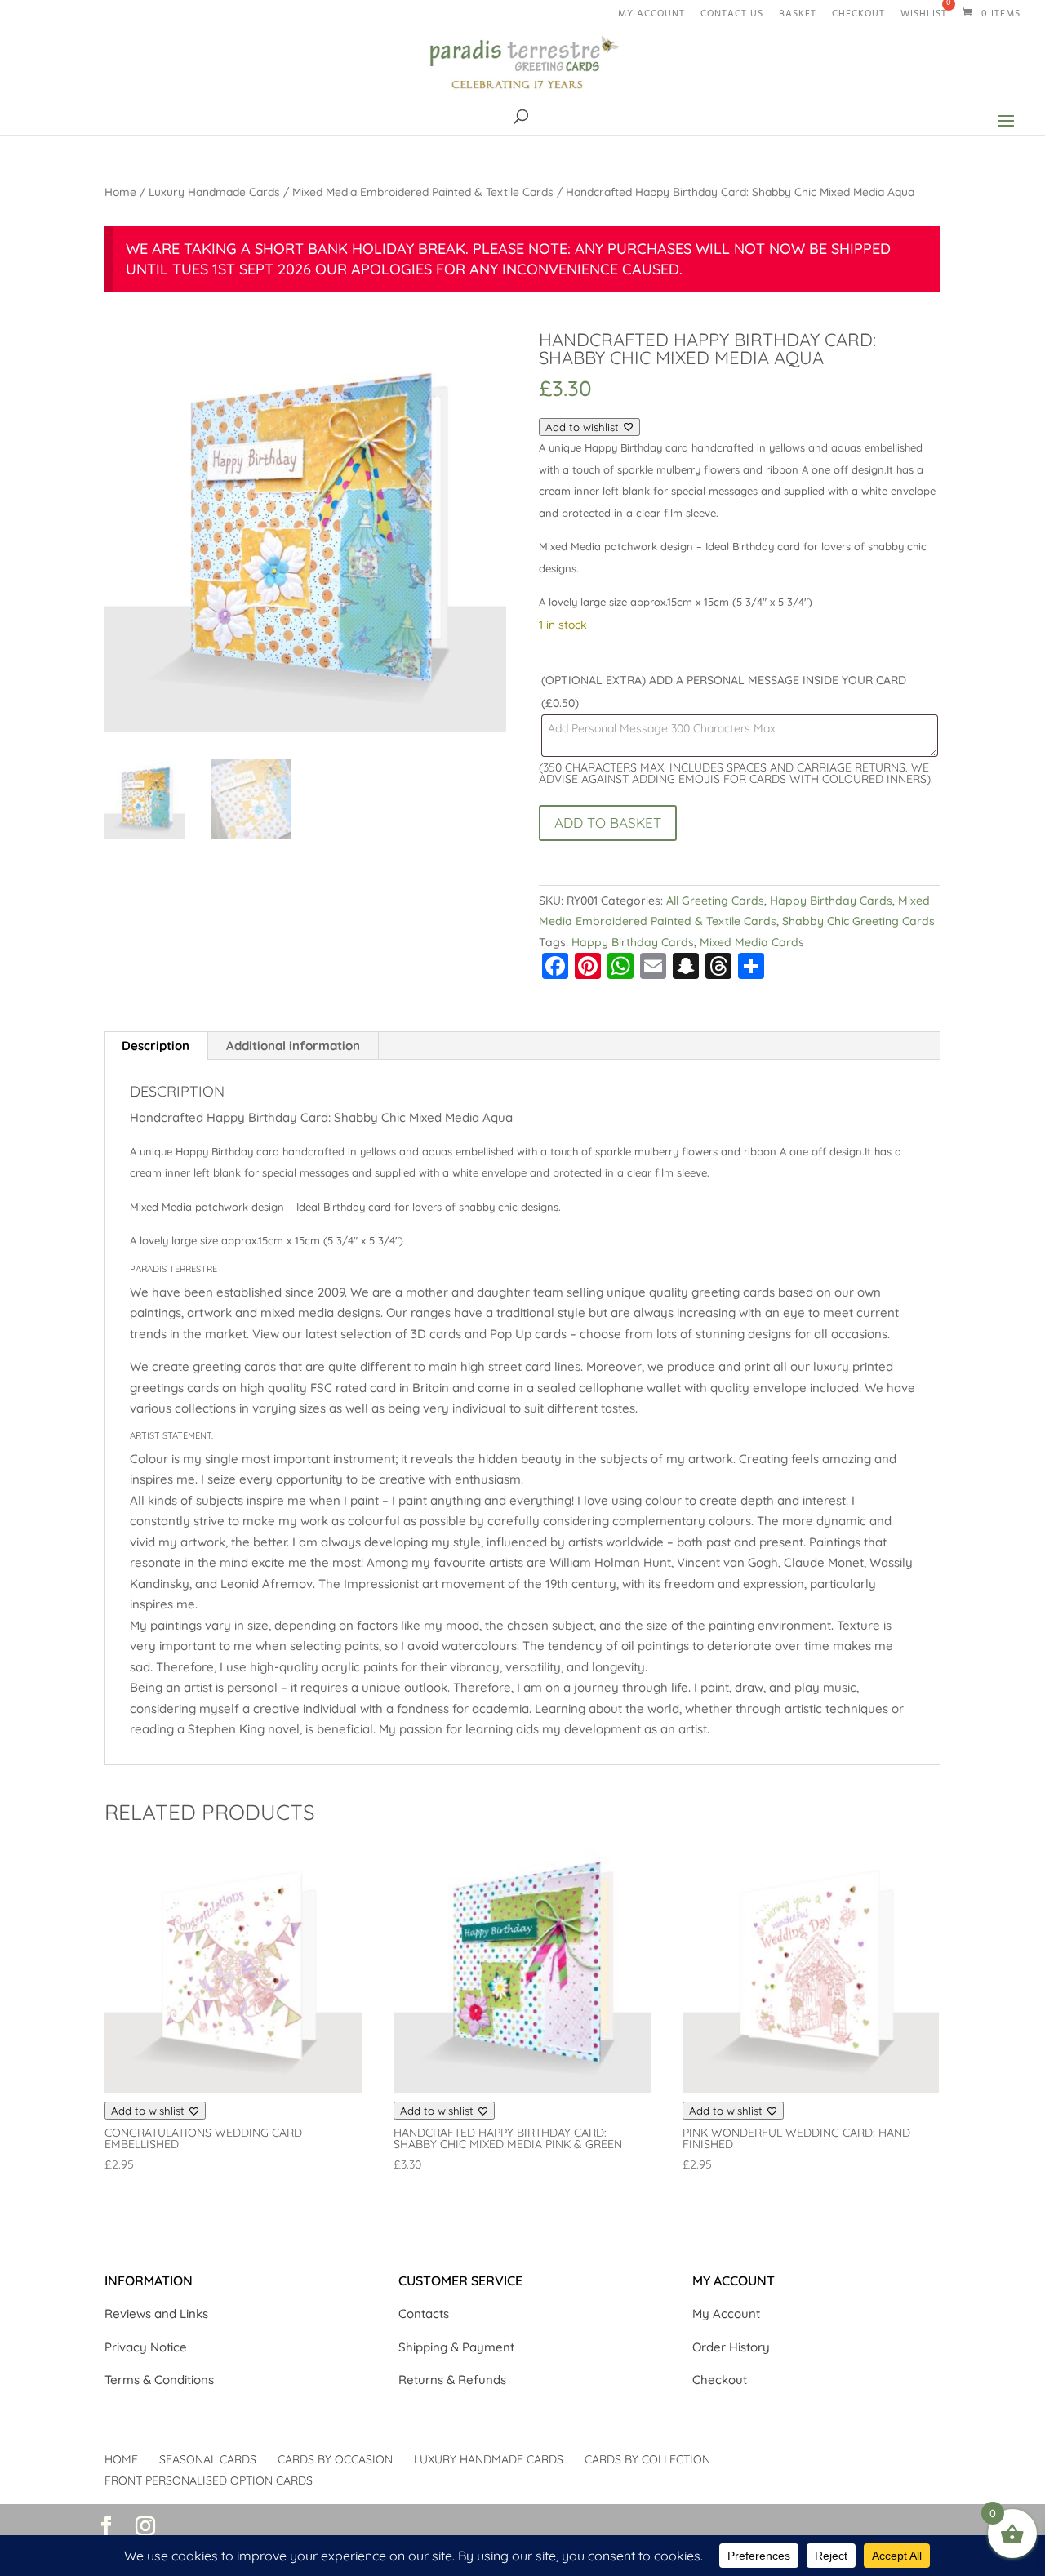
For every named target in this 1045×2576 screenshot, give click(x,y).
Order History (731, 2347)
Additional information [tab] (293, 1046)
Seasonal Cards (208, 2459)
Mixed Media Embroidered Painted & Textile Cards (423, 191)
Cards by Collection (647, 2459)
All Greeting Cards (715, 901)
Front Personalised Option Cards (209, 2480)
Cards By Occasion (335, 2459)
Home (120, 191)
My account (651, 17)
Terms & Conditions (159, 2380)
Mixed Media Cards (752, 942)
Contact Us (732, 17)
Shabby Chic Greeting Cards (858, 921)
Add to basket (608, 823)
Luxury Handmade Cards (214, 191)
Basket (798, 17)
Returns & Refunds (452, 2380)
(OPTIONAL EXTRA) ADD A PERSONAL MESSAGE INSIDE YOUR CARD (724, 692)
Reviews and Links (156, 2314)
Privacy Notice (146, 2347)
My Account (726, 2314)
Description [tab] (156, 1046)
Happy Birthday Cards (831, 901)
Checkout (858, 17)
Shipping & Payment (456, 2347)
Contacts (424, 2314)
